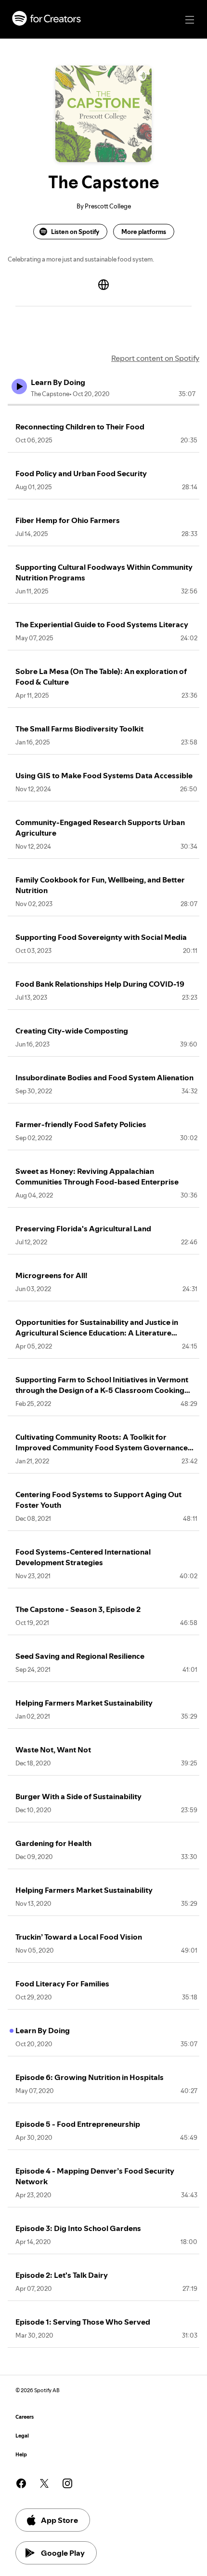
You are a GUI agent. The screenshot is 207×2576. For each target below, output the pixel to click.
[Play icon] (19, 386)
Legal (22, 2436)
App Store (59, 2520)
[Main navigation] (190, 20)
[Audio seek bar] (103, 405)
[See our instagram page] (67, 2483)
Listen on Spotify (75, 232)
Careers (25, 2417)
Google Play (63, 2553)
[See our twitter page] (44, 2483)
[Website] (103, 285)
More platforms (144, 232)
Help (21, 2455)
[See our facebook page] (21, 2483)
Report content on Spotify (155, 358)
